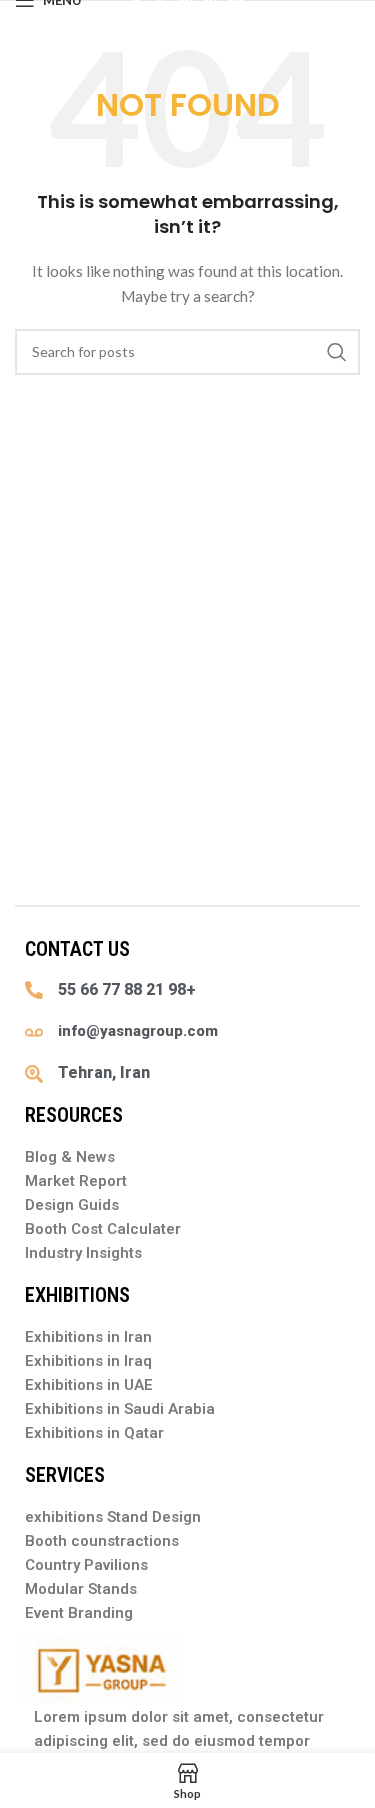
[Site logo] (188, 10)
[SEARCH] (337, 352)
